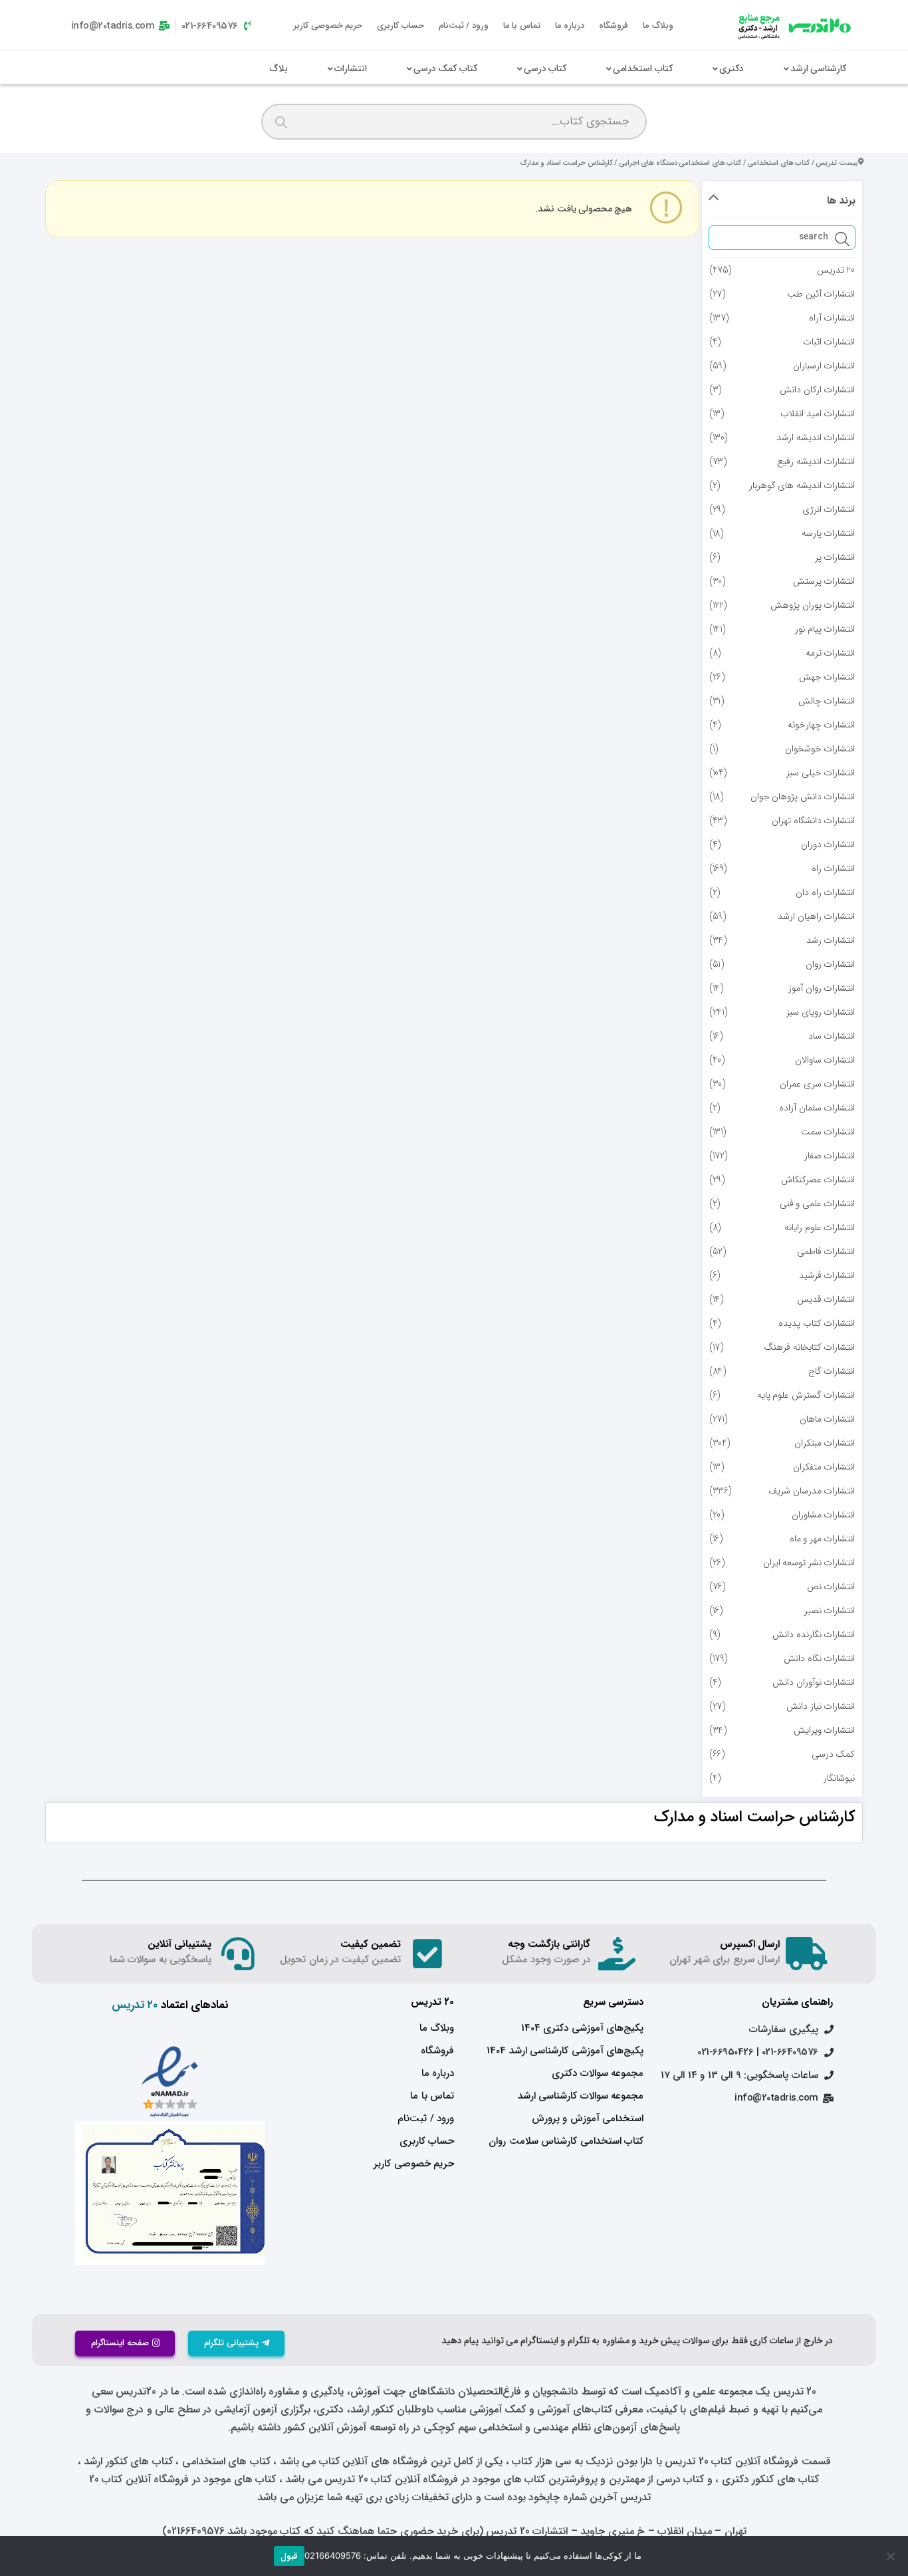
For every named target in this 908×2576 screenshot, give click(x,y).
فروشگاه (614, 26)
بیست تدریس (837, 163)
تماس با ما (522, 26)
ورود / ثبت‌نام (464, 26)
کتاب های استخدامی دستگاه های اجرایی (680, 163)
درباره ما (570, 26)
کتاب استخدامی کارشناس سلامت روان (566, 2141)
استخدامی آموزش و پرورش (588, 2119)
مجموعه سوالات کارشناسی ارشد (581, 2096)
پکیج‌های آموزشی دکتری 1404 (582, 2028)
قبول (289, 2556)
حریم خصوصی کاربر (328, 26)
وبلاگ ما (658, 26)
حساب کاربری (400, 26)
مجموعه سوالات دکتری (598, 2073)
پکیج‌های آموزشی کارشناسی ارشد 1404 (565, 2051)
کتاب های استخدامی (778, 163)
